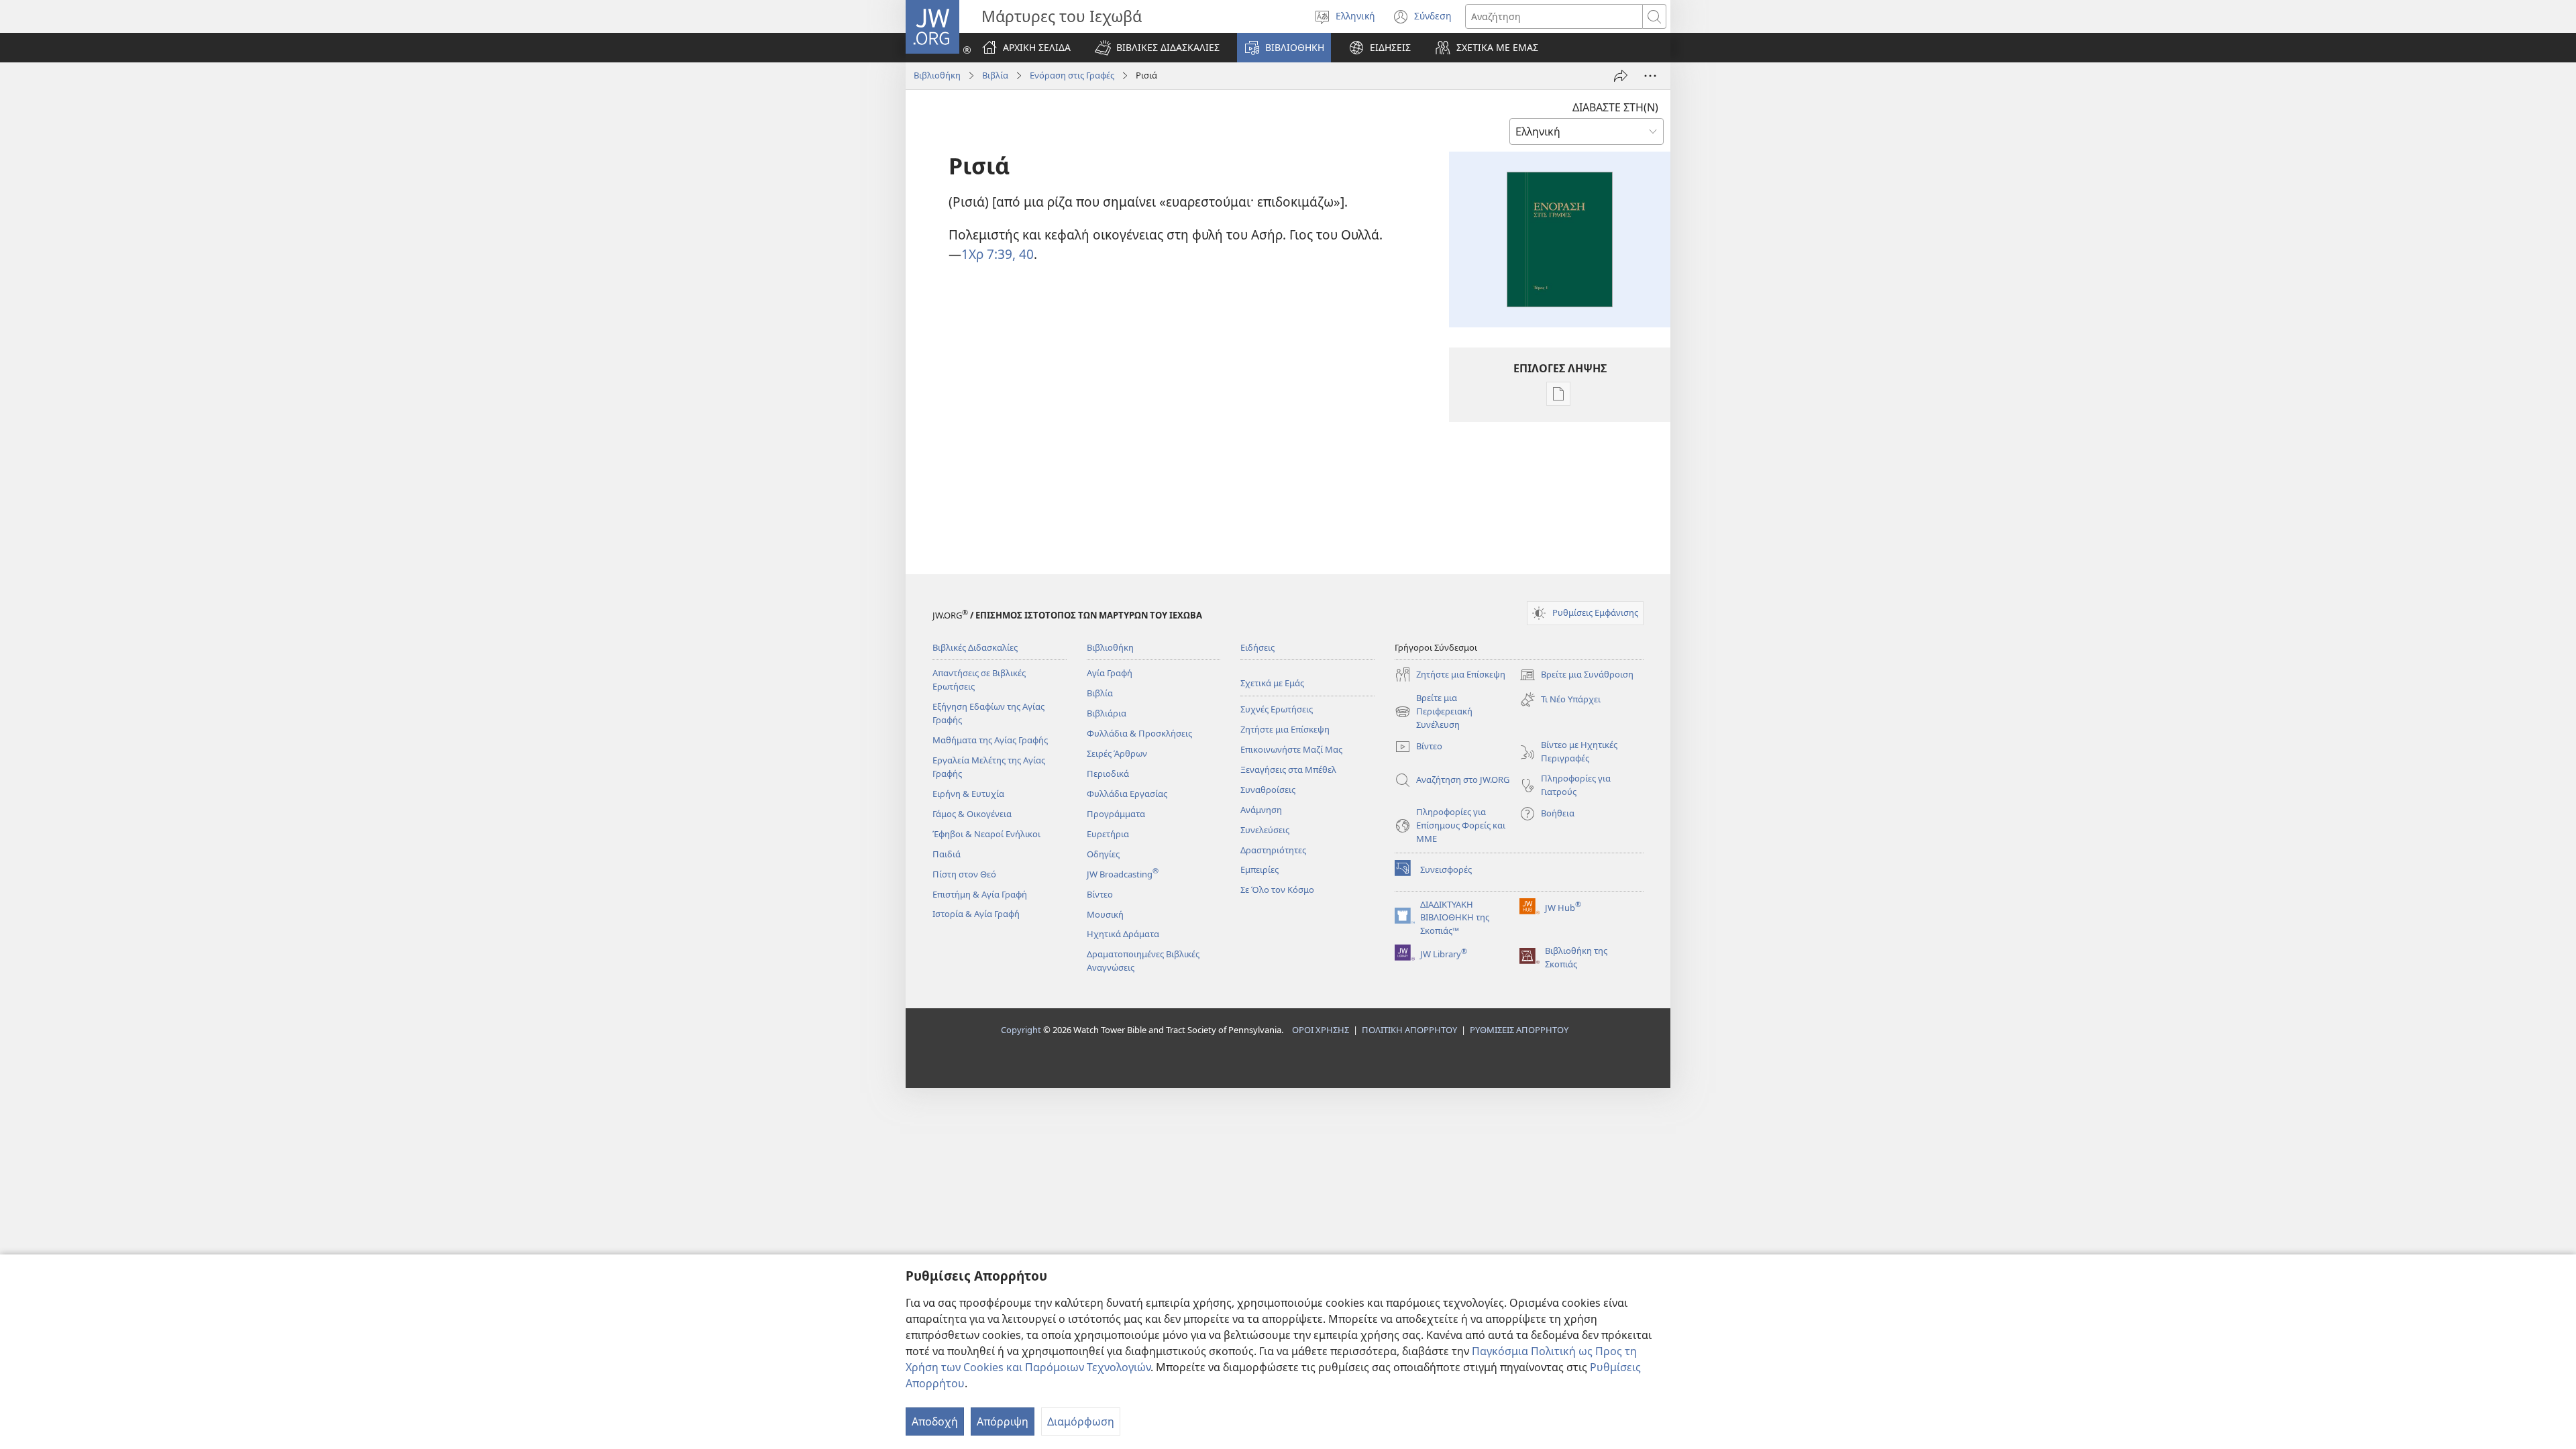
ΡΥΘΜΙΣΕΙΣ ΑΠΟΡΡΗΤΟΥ (1519, 1030)
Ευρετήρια (1108, 834)
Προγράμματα (1116, 814)
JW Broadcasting (1123, 874)
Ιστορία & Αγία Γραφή (976, 914)
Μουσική (1105, 914)
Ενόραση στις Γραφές (1072, 75)
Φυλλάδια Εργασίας (1127, 794)
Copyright (1021, 1030)
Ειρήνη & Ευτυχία (968, 794)
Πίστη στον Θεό (964, 874)
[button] (1157, 48)
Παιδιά (947, 854)
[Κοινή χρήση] (1621, 76)
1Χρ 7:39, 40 (998, 254)
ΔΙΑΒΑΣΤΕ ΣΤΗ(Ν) (1615, 107)
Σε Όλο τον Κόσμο (1277, 890)
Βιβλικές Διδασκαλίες (975, 647)
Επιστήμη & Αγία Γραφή (980, 894)
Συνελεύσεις (1265, 830)
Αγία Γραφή (1110, 673)
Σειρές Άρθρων (1117, 753)
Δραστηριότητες (1273, 850)
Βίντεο (1100, 894)
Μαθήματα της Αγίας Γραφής (990, 740)
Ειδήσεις (1257, 647)
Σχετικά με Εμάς (1272, 683)
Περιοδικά (1108, 773)
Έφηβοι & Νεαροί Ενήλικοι (986, 834)
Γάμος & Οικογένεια (972, 814)
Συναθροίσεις (1268, 790)
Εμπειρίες (1259, 869)
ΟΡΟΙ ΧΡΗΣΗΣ (1321, 1030)
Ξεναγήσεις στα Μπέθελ (1288, 769)
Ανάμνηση (1261, 810)
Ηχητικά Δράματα (1123, 934)
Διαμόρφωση (1081, 1421)
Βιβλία (995, 75)
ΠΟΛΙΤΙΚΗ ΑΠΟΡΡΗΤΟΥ (1409, 1030)
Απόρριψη (1003, 1421)
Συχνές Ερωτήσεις (1277, 709)
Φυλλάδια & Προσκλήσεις (1139, 733)
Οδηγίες (1103, 854)
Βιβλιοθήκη (937, 75)
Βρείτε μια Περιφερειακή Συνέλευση (1434, 712)
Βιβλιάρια (1107, 713)
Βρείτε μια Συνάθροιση (1576, 676)
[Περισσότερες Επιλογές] (1650, 76)
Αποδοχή (935, 1421)
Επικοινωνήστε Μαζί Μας (1291, 749)
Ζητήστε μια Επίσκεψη (1285, 729)
